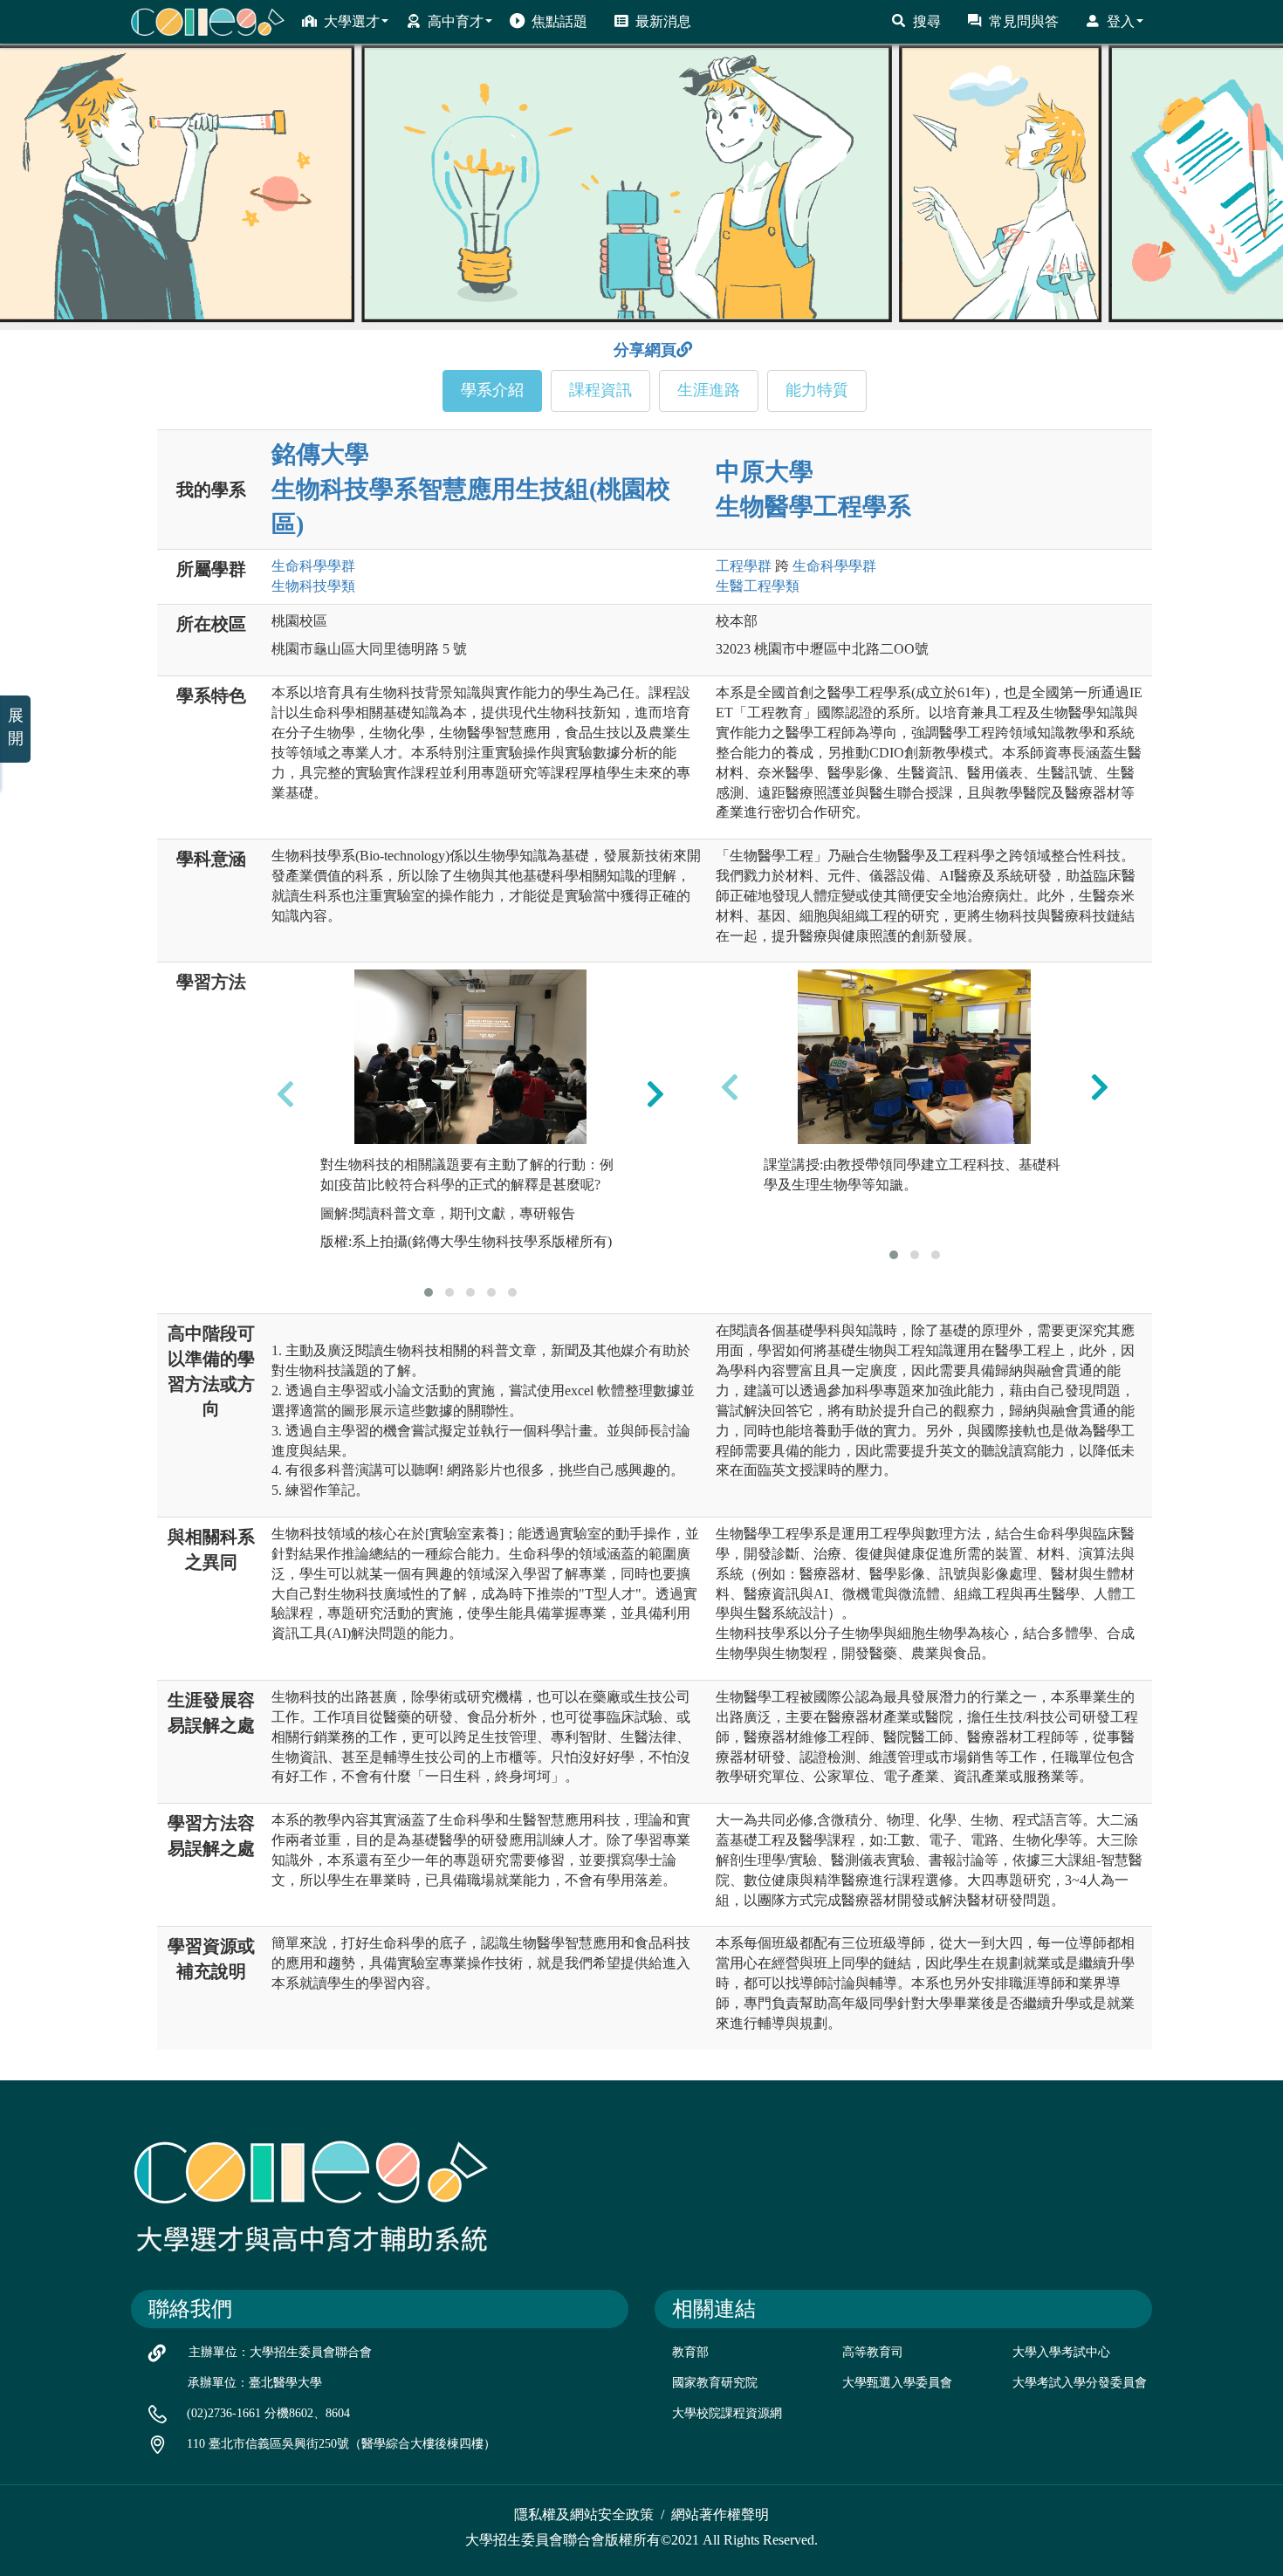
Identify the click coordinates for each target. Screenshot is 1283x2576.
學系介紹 (492, 390)
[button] (429, 1292)
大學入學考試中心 (1061, 2352)
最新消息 (663, 21)
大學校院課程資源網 (727, 2413)
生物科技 (313, 586)
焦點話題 (559, 21)
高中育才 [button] (456, 21)
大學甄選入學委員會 (897, 2383)
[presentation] (285, 1094)
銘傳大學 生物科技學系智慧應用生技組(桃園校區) (471, 489)
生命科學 (313, 566)
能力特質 (817, 390)
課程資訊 (600, 390)
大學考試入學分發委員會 (1080, 2383)
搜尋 (927, 21)
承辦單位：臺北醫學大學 (255, 2383)
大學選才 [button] (352, 21)
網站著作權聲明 (720, 2514)
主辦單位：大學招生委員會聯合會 (280, 2352)
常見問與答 (1024, 21)
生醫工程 (758, 586)
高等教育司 (873, 2352)
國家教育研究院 (715, 2383)
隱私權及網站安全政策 (584, 2514)
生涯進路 (709, 390)
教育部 (690, 2352)
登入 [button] (1121, 21)
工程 (744, 566)
